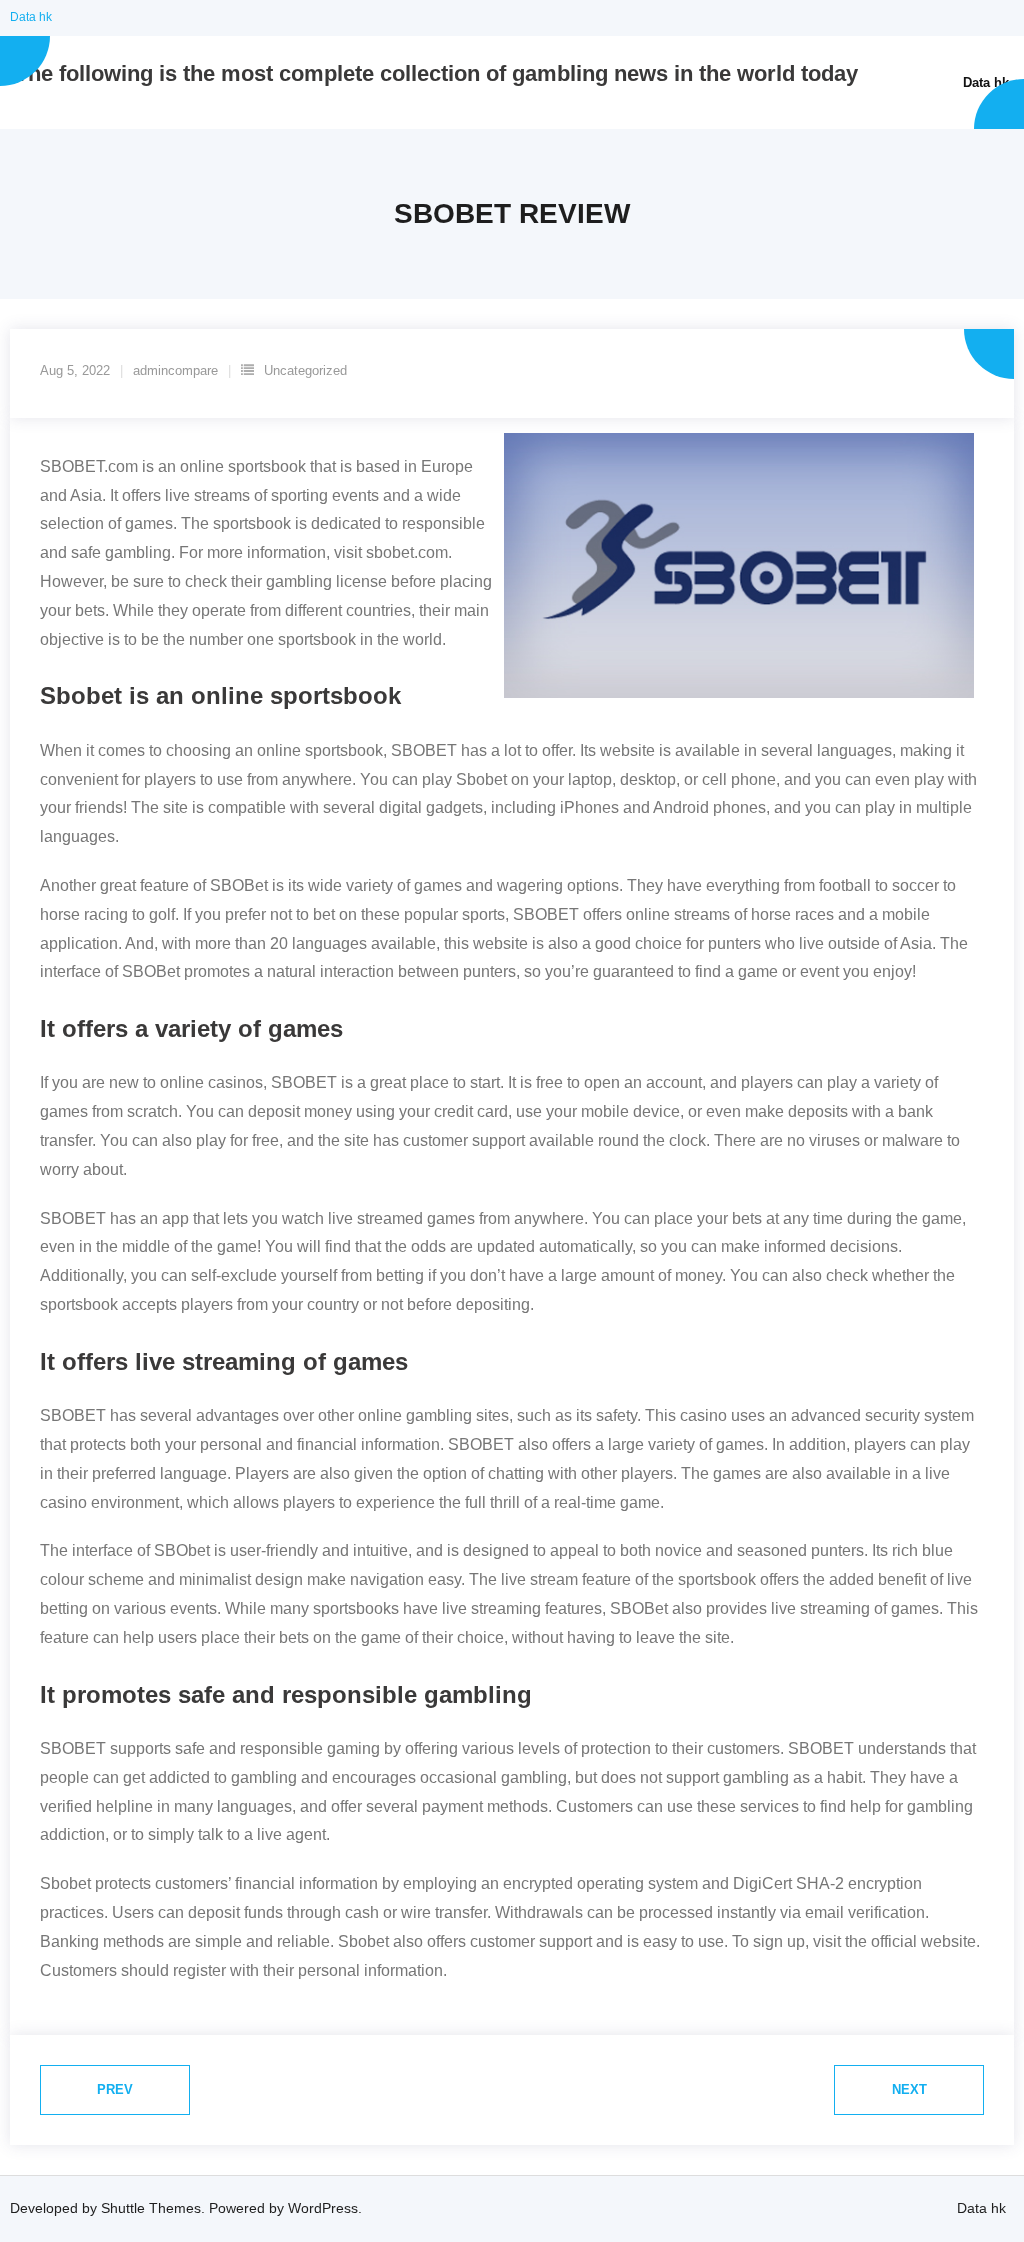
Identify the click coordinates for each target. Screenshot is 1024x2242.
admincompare (175, 370)
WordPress (323, 2208)
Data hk (31, 17)
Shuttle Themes (151, 2208)
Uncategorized (305, 370)
